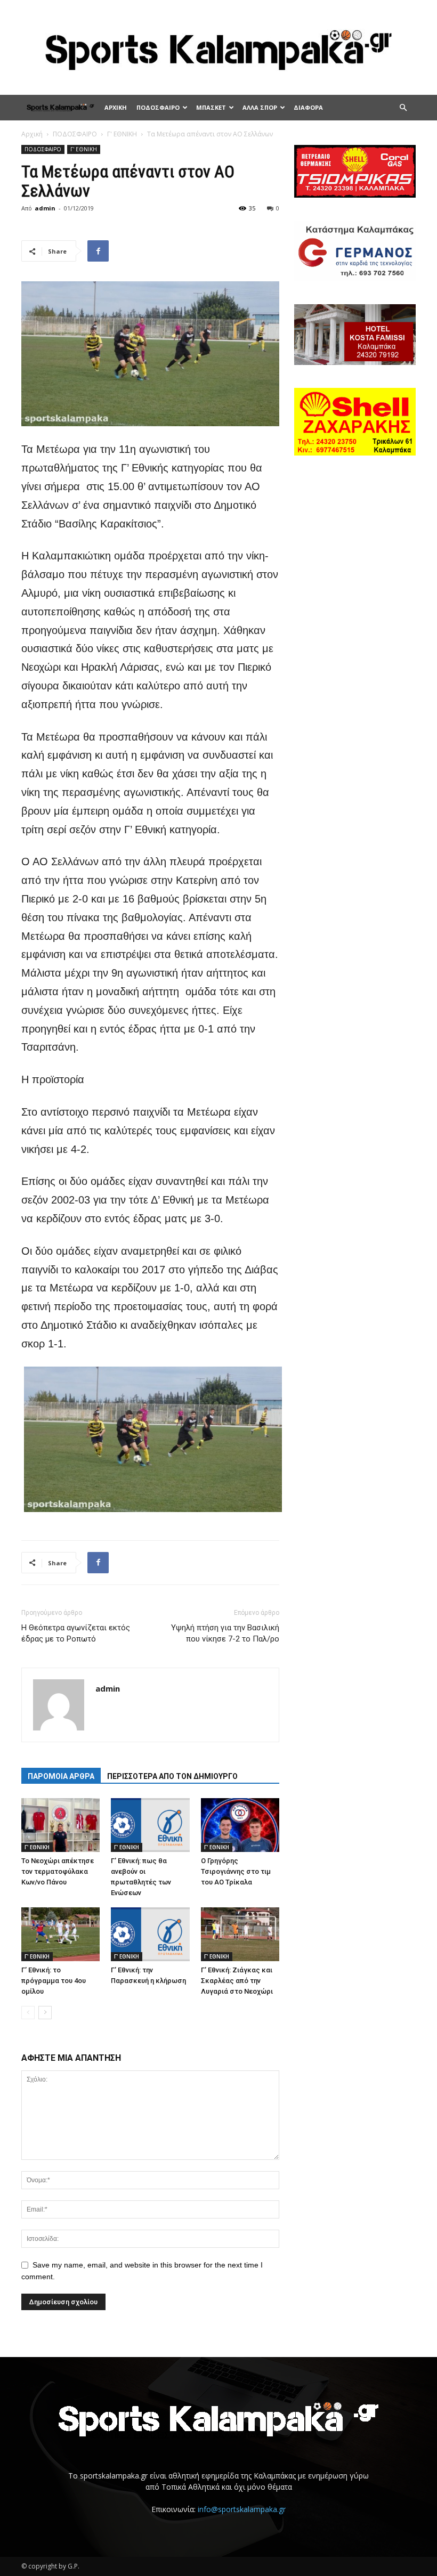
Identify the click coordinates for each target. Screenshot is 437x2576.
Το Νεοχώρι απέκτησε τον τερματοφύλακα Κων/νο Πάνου (58, 1871)
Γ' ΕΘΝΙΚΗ (122, 134)
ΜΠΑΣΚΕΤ (211, 107)
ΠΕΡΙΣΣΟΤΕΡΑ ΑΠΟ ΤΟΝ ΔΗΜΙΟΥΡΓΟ (172, 1776)
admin (45, 208)
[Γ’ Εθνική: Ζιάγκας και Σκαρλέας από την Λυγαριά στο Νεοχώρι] (240, 1934)
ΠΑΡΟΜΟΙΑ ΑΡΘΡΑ (61, 1776)
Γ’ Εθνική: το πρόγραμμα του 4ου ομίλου (54, 1981)
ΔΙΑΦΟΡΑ (308, 107)
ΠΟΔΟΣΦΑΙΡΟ (158, 107)
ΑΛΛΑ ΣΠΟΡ (260, 107)
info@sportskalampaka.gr (242, 2509)
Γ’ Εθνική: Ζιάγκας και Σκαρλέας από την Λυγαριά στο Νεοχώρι (237, 1981)
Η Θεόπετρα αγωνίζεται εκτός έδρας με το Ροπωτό (76, 1633)
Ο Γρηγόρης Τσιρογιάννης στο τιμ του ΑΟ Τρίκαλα (236, 1871)
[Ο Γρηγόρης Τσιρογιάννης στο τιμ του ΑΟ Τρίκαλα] (240, 1825)
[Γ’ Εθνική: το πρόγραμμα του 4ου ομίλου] (60, 1934)
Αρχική (32, 134)
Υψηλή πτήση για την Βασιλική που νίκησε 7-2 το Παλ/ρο (225, 1633)
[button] (403, 108)
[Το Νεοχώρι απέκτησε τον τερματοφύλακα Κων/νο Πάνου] (60, 1825)
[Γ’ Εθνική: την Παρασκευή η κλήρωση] (150, 1934)
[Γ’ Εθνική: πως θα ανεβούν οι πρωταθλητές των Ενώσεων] (150, 1825)
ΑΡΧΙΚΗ (116, 107)
